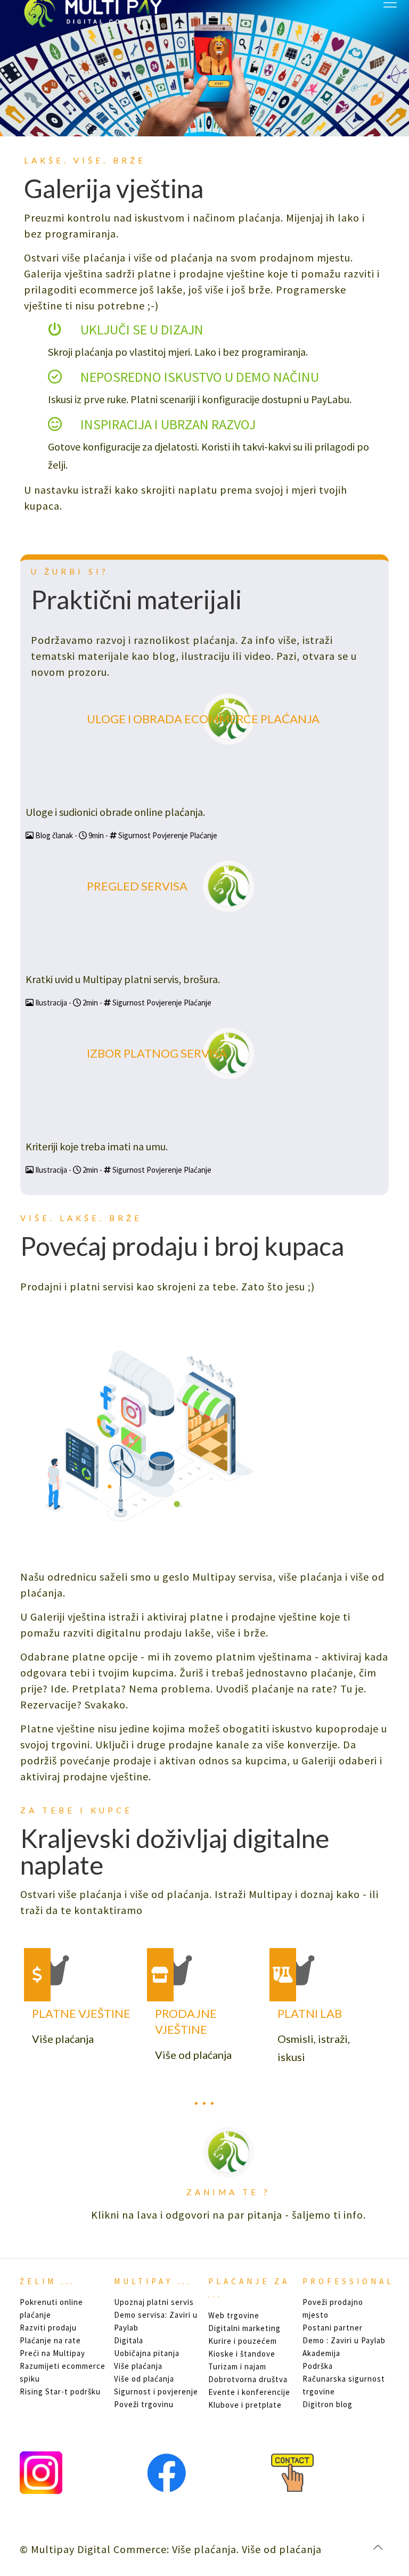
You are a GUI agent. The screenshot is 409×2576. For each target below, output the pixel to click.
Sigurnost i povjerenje (156, 2391)
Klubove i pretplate (245, 2405)
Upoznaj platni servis (154, 2302)
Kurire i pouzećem (243, 2341)
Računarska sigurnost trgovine (344, 2385)
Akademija (321, 2353)
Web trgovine (234, 2315)
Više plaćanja (138, 2366)
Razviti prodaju (48, 2328)
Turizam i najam (237, 2366)
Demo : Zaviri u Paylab (344, 2340)
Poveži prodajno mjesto (333, 2308)
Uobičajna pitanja (147, 2353)
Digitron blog (328, 2404)
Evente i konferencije (249, 2392)
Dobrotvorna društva (248, 2379)
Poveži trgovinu (144, 2404)
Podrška (318, 2366)
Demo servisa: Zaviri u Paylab (156, 2321)
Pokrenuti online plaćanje (51, 2308)
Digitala (129, 2340)
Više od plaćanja (144, 2379)
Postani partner (333, 2328)
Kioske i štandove (242, 2354)
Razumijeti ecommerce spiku (63, 2372)
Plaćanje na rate (50, 2340)
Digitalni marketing (244, 2328)
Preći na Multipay (52, 2353)
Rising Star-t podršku (60, 2391)
